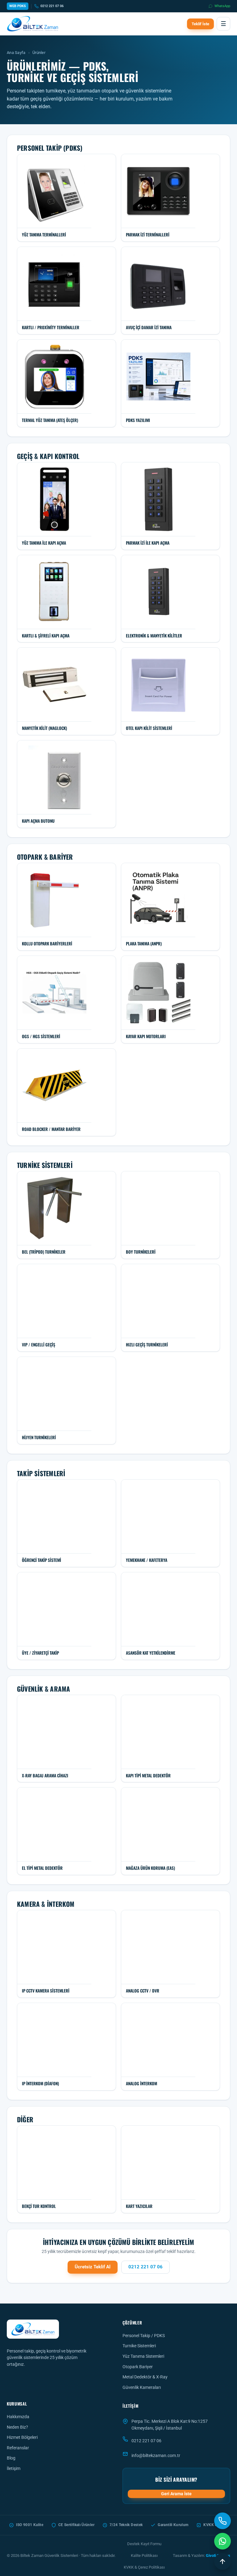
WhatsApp (222, 6)
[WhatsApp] (222, 2541)
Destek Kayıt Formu (144, 2544)
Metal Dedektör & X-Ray (145, 2377)
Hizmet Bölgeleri (22, 2437)
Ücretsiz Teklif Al (93, 2267)
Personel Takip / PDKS (144, 2336)
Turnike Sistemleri (139, 2346)
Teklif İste (200, 24)
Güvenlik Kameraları (142, 2387)
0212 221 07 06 (52, 6)
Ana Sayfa (16, 53)
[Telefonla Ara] (222, 2521)
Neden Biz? (17, 2427)
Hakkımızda (18, 2417)
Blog (11, 2458)
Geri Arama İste (176, 2494)
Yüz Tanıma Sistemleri (143, 2356)
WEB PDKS (18, 6)
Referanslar (18, 2448)
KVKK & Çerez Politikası (144, 2567)
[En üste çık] (222, 2562)
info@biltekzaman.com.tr (156, 2455)
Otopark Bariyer (138, 2367)
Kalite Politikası (144, 2556)
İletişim (14, 2468)
